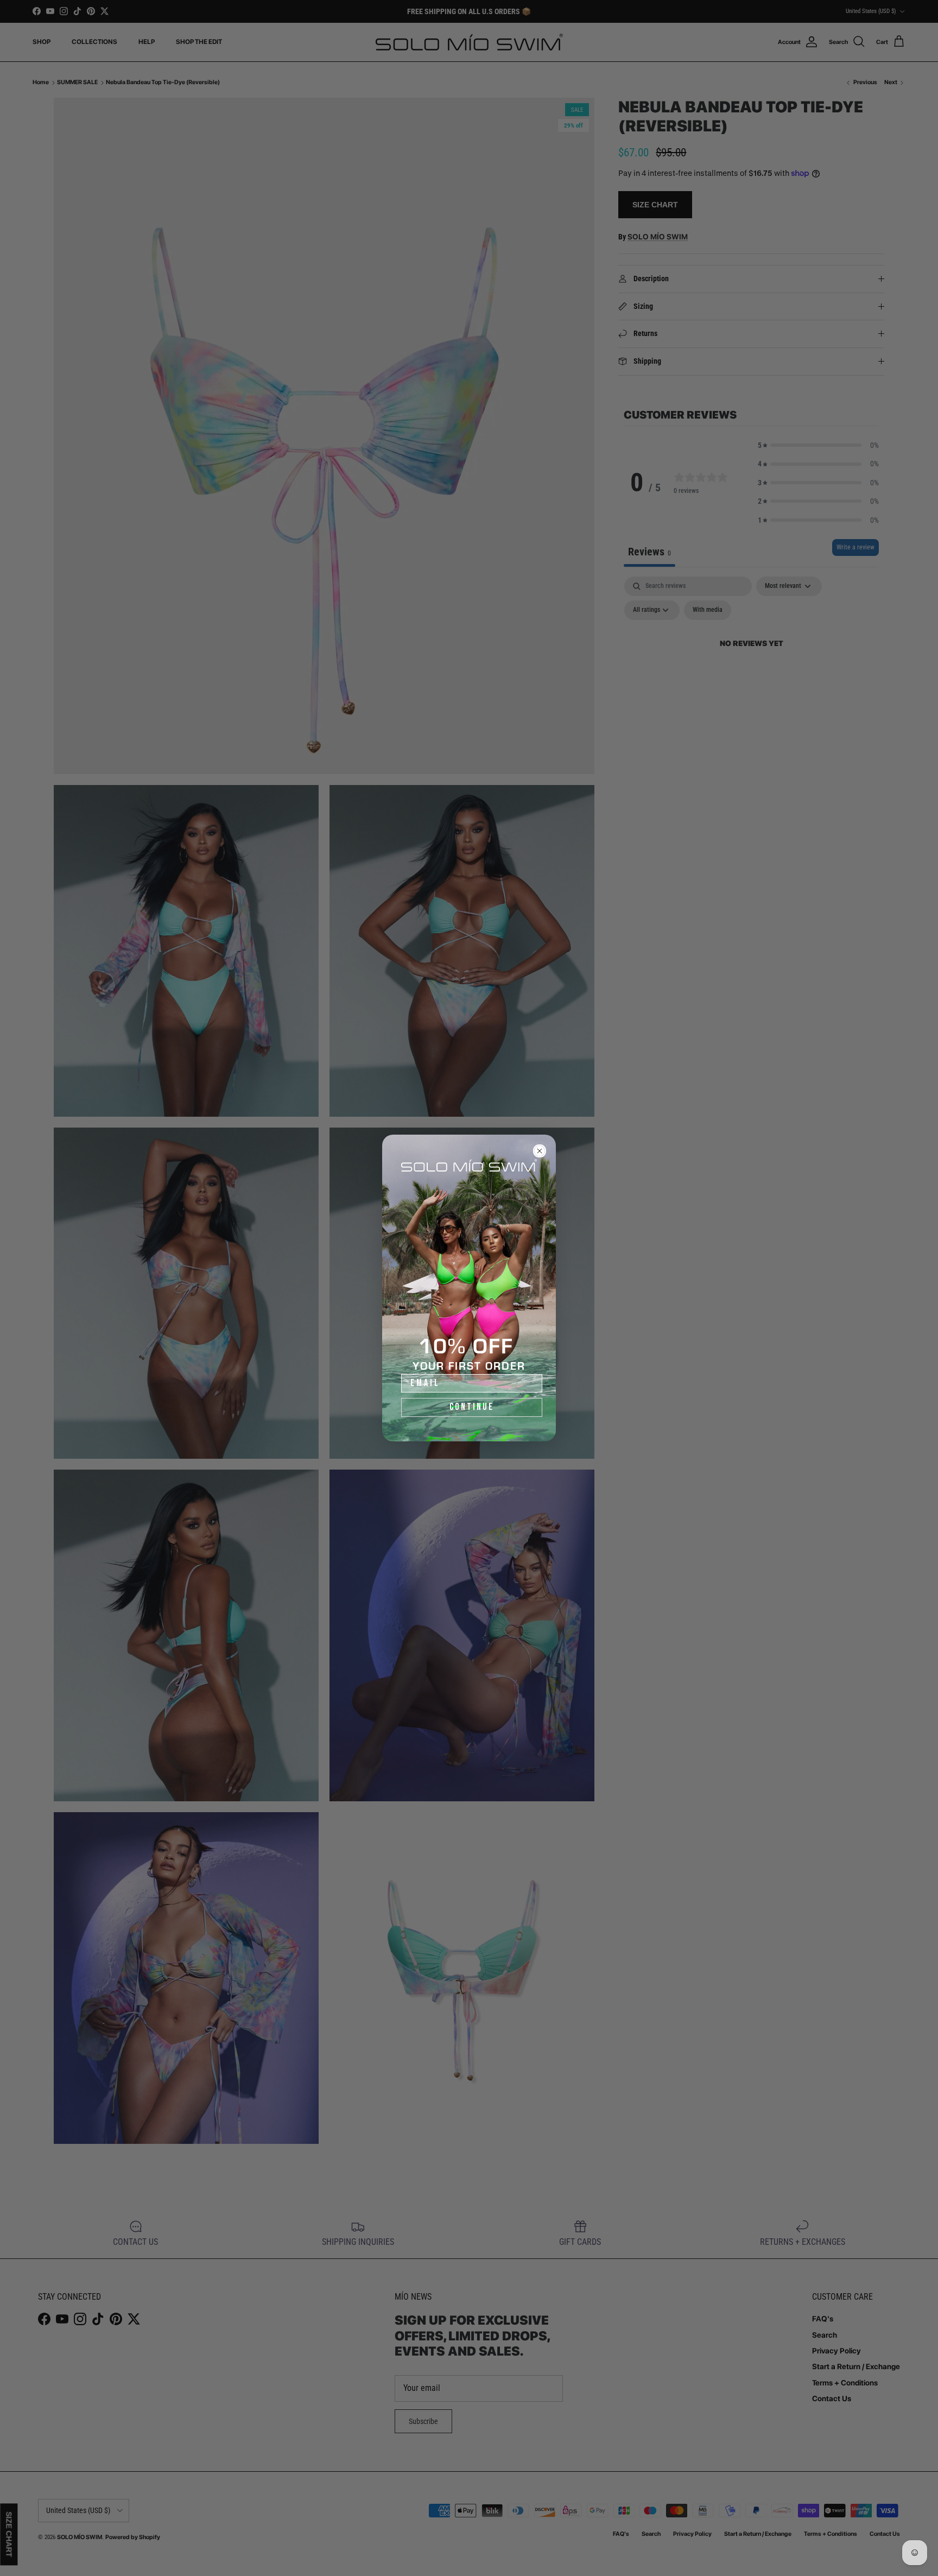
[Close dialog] (540, 1151)
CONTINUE (472, 1407)
